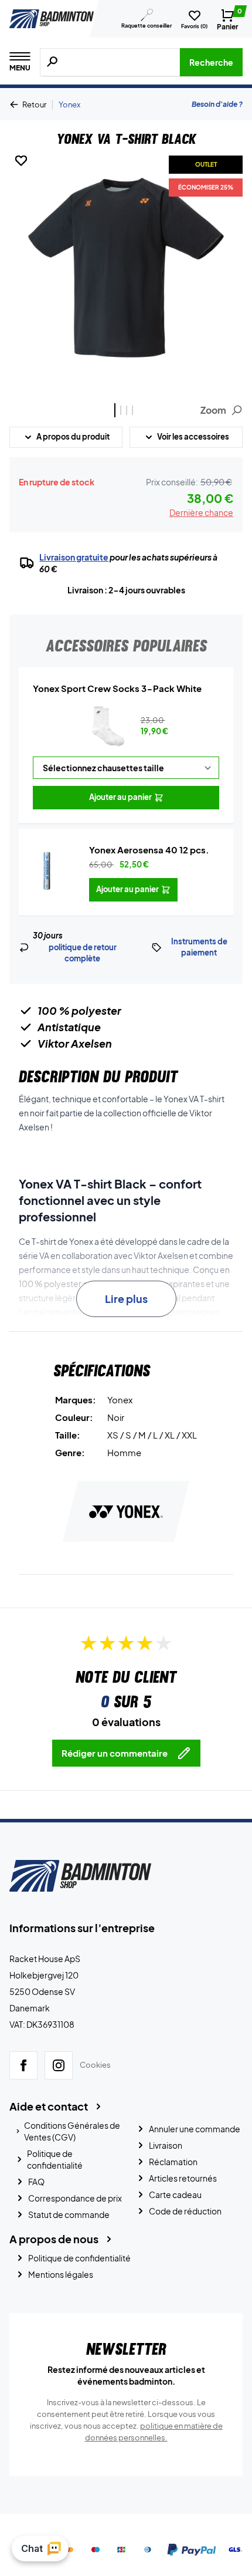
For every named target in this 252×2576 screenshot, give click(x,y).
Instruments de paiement (199, 947)
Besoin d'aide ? (217, 104)
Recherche (211, 62)
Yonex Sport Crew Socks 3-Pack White (117, 688)
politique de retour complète (83, 953)
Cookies (95, 2065)
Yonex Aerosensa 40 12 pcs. (149, 850)
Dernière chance (201, 512)
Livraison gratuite (74, 557)
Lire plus (126, 1299)
